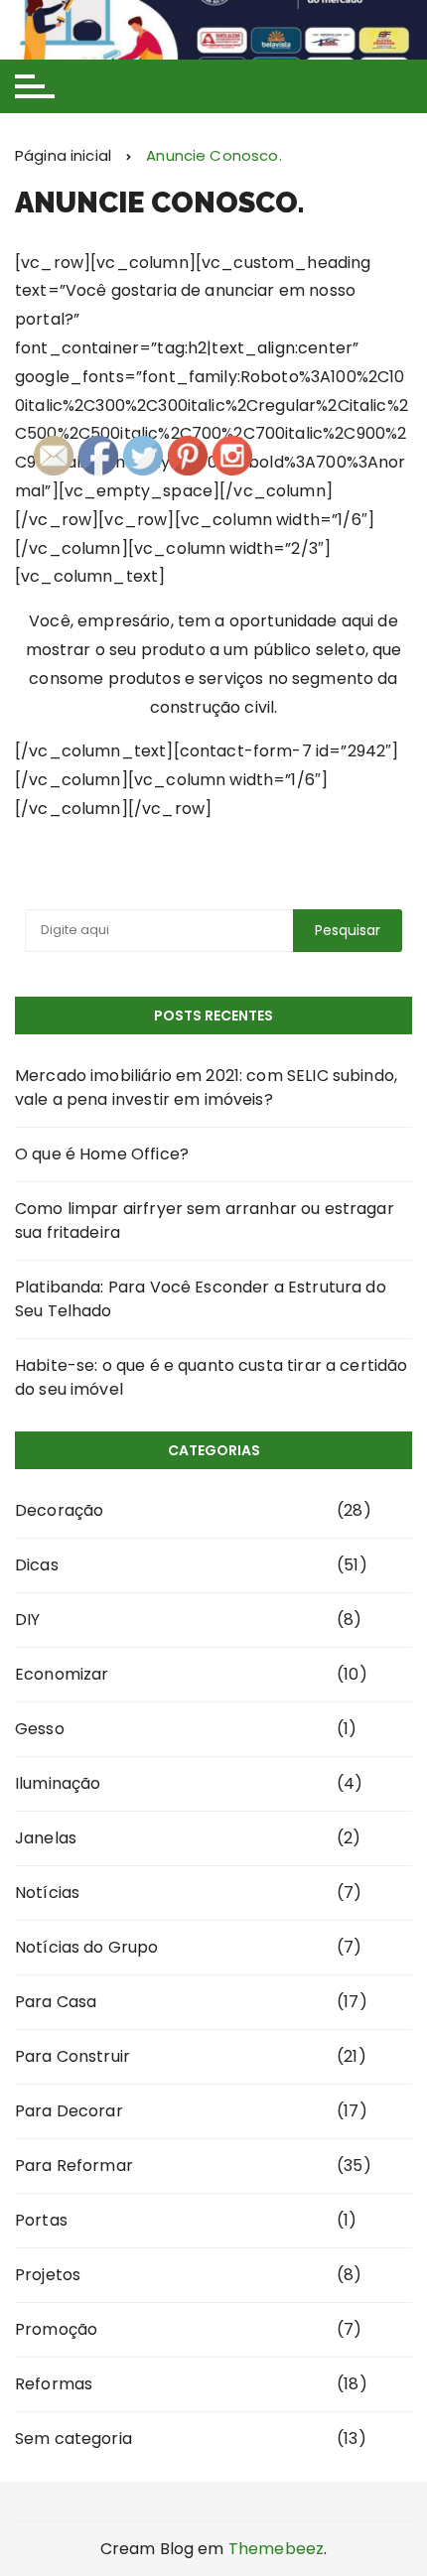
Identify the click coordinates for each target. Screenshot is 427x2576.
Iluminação (58, 1783)
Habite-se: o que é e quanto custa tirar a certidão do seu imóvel (212, 1377)
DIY (27, 1620)
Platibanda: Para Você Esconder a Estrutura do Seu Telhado (201, 1299)
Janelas (46, 1838)
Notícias (47, 1893)
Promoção (56, 2329)
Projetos (48, 2275)
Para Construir (72, 2056)
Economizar (62, 1674)
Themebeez (276, 2549)
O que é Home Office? (102, 1154)
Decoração (59, 1510)
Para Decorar (69, 2111)
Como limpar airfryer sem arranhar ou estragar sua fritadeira (205, 1220)
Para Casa (56, 2002)
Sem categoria (73, 2439)
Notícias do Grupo (87, 1947)
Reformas (54, 2384)
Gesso (40, 1729)
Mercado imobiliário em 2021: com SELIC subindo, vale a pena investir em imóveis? (206, 1087)
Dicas (37, 1565)
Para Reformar (74, 2166)
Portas (41, 2220)
